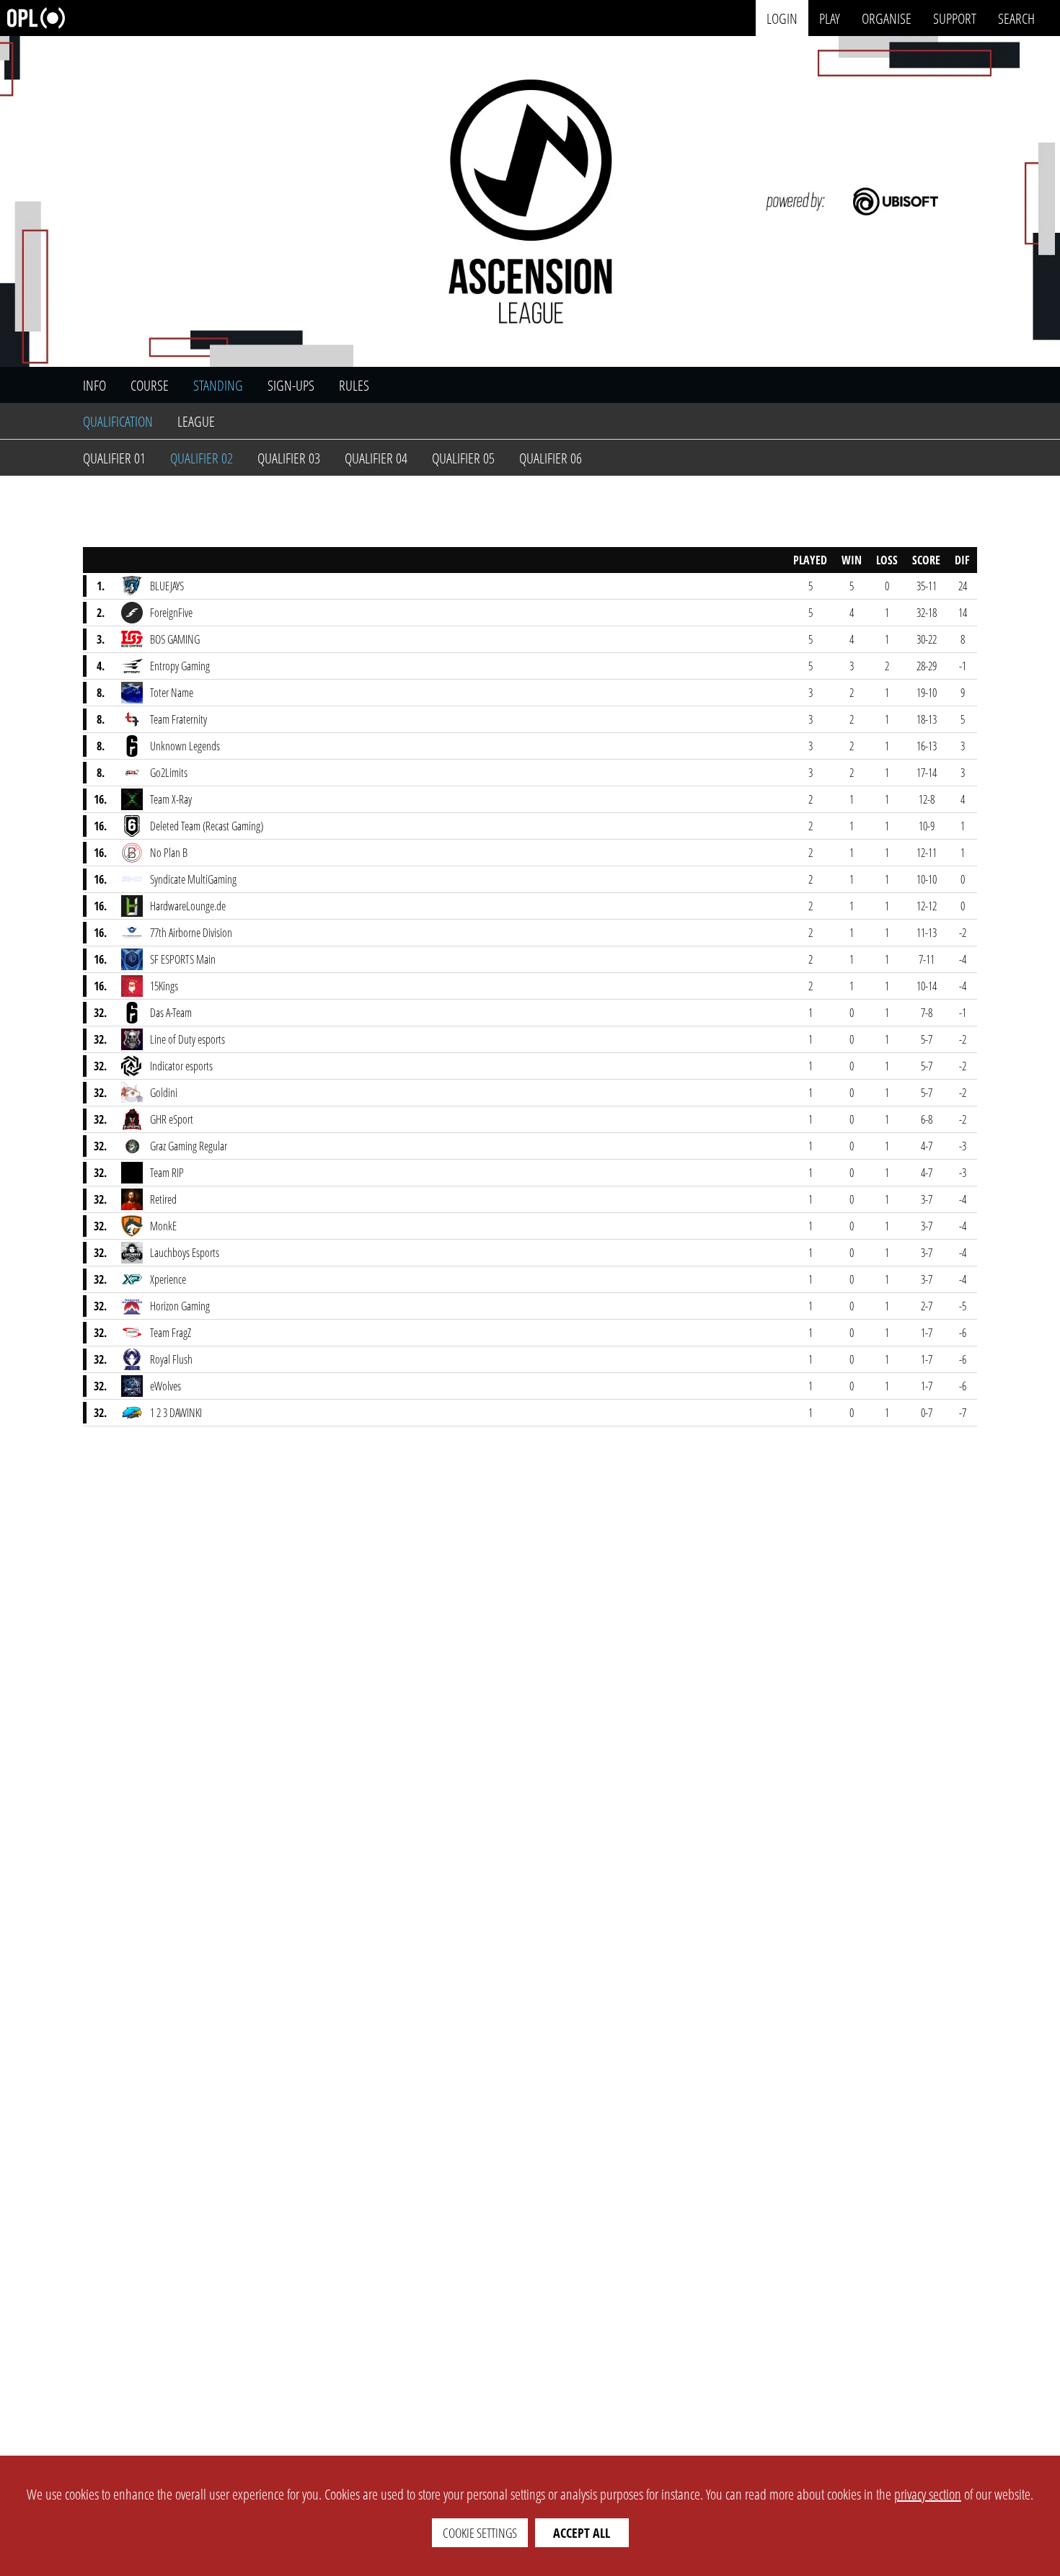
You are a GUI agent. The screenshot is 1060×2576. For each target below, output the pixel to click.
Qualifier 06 (551, 458)
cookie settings (480, 2533)
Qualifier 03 (289, 458)
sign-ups (291, 385)
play (830, 18)
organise (887, 18)
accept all (582, 2533)
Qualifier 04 (376, 458)
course (150, 385)
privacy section (928, 2494)
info (94, 385)
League (196, 421)
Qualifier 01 (114, 458)
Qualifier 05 (463, 458)
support (955, 18)
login (782, 18)
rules (354, 385)
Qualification (118, 421)
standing (218, 385)
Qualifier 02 (202, 458)
